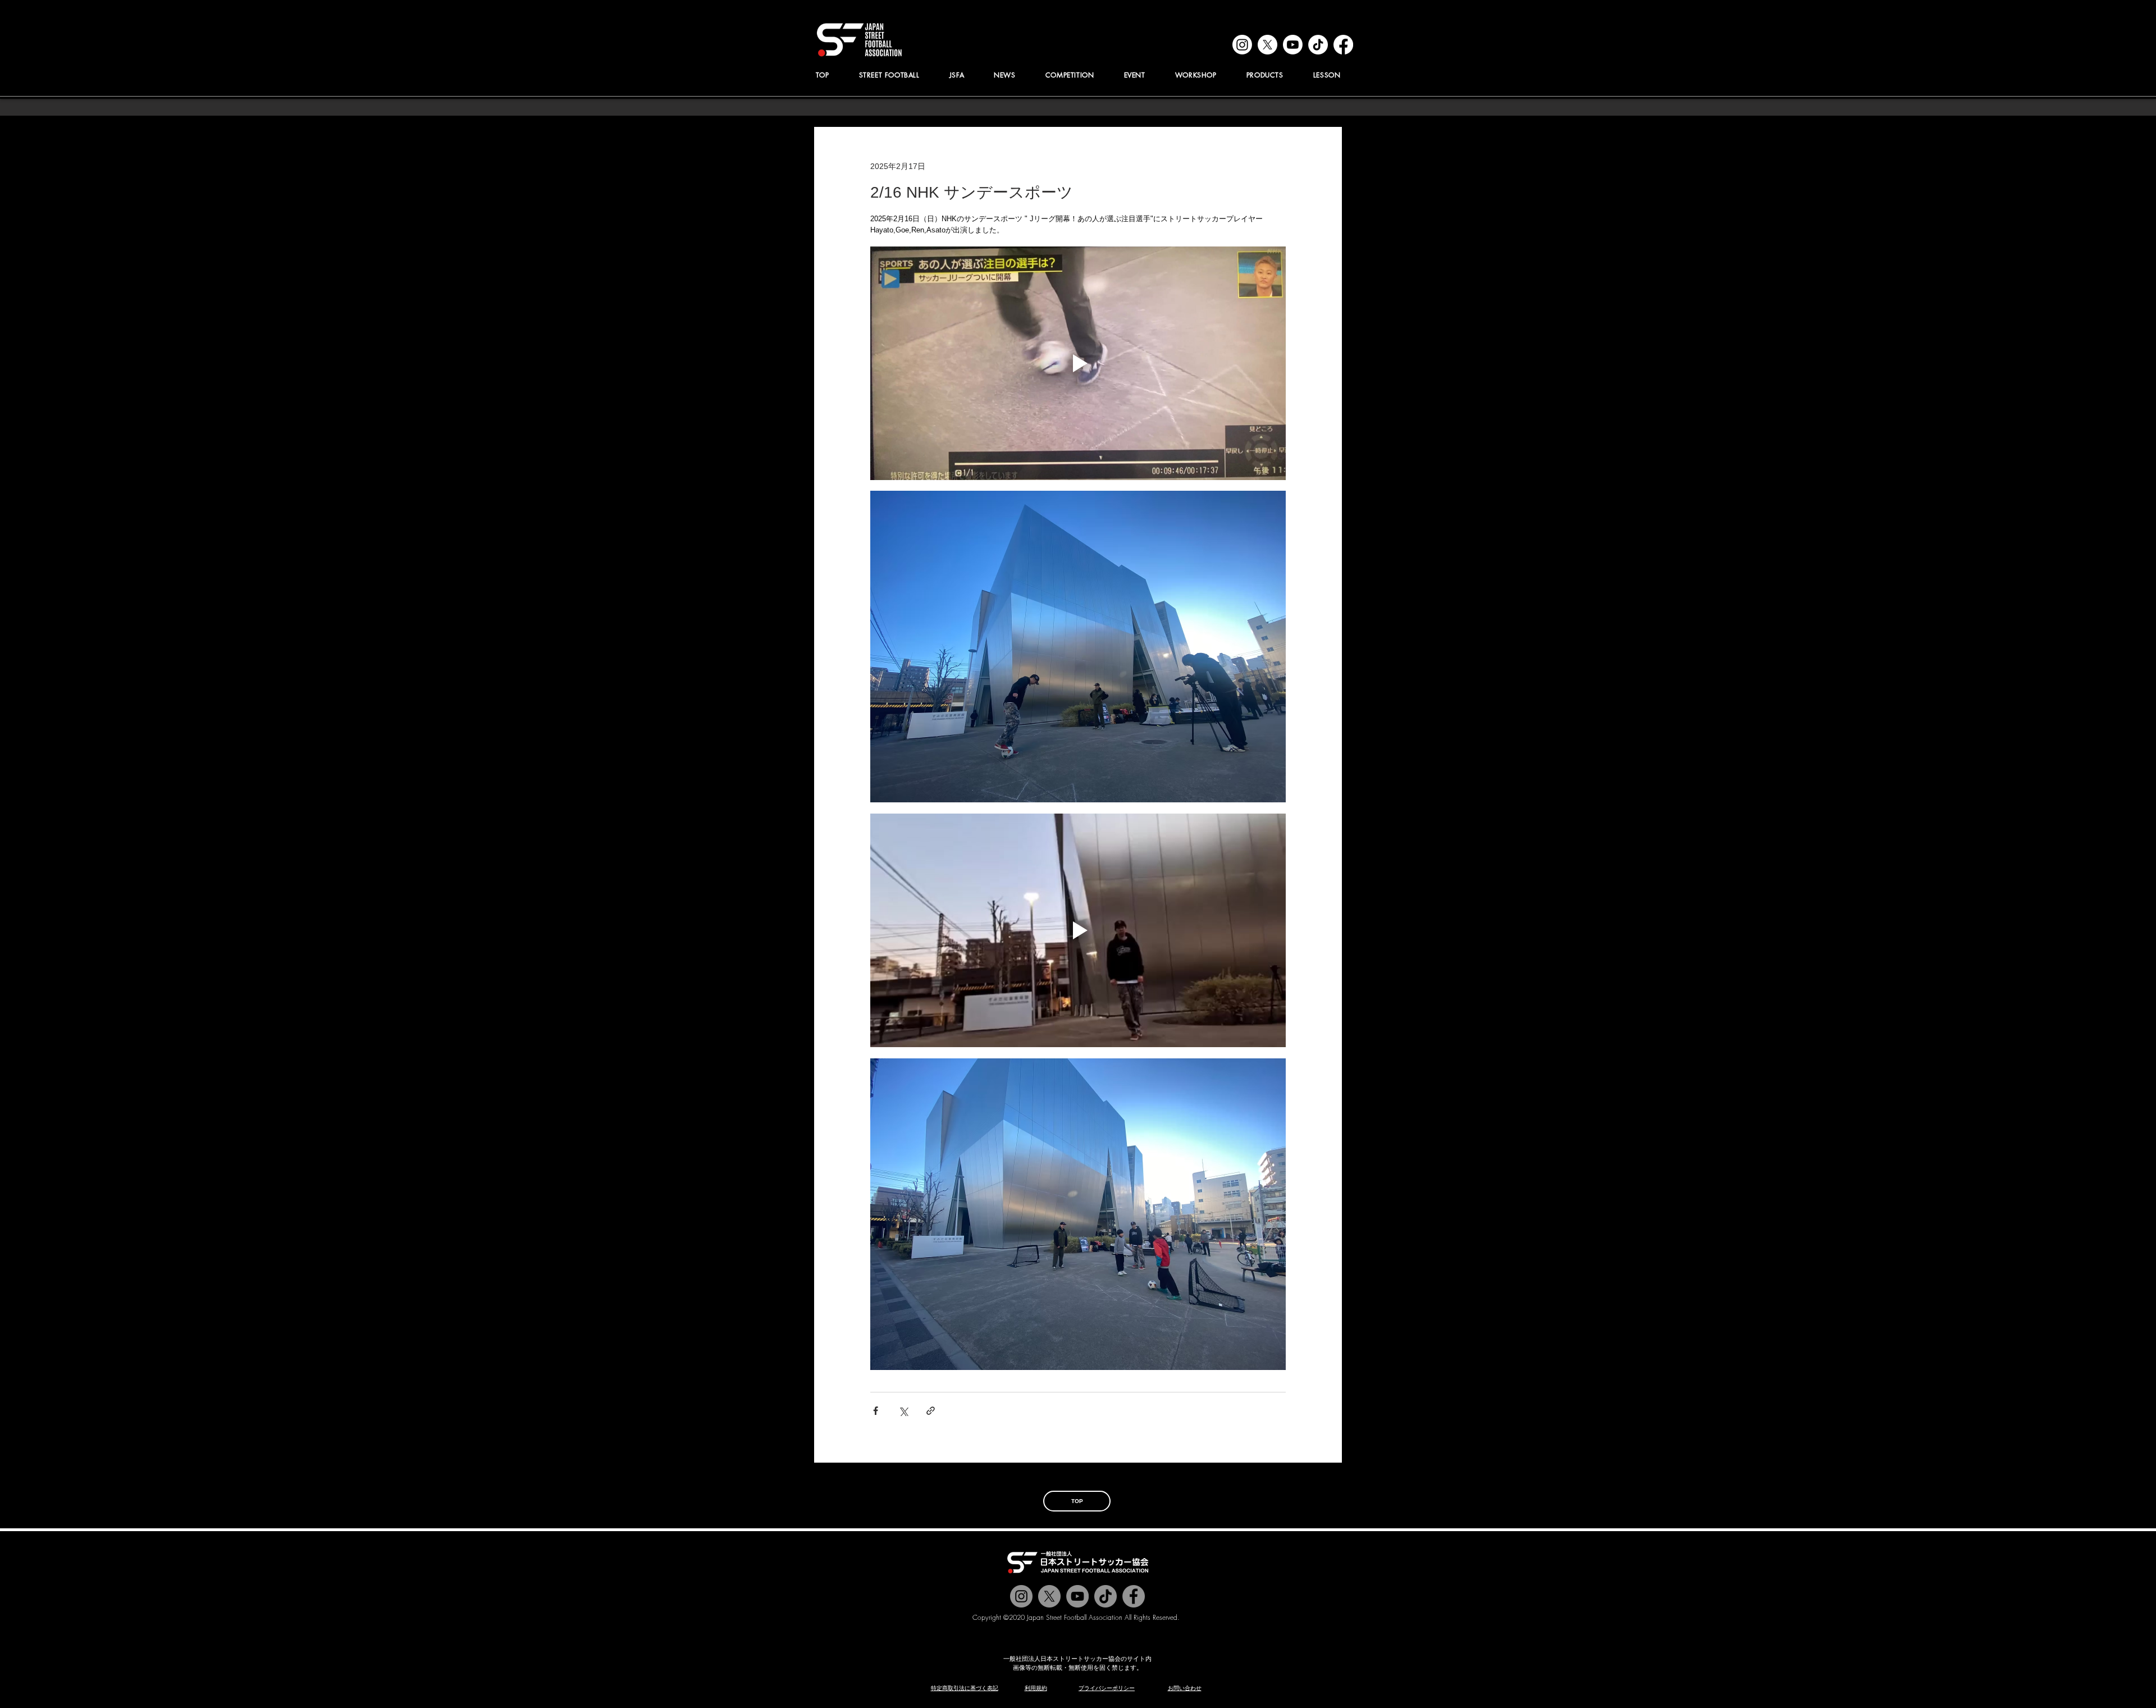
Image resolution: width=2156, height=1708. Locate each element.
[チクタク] (1106, 1596)
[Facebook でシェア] (876, 1411)
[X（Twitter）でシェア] (903, 1411)
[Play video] (1078, 363)
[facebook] (1343, 45)
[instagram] (1242, 45)
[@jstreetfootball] (1021, 1596)
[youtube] (1293, 45)
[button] (957, 75)
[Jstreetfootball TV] (1077, 1596)
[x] (1267, 45)
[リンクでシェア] (931, 1411)
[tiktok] (1318, 45)
